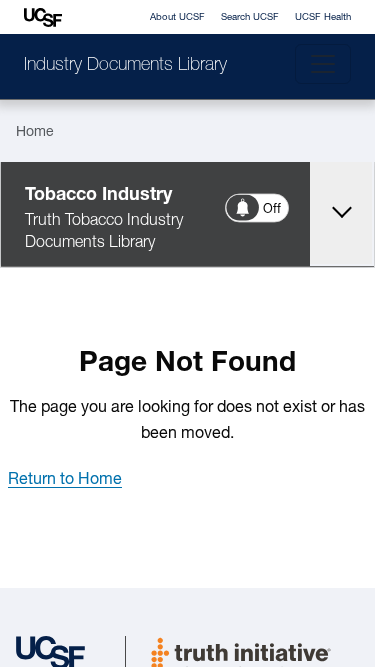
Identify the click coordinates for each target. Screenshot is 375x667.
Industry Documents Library (125, 66)
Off (273, 209)
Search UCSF (250, 17)
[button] (65, 480)
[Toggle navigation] (323, 64)
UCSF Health (323, 17)
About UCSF (177, 17)
